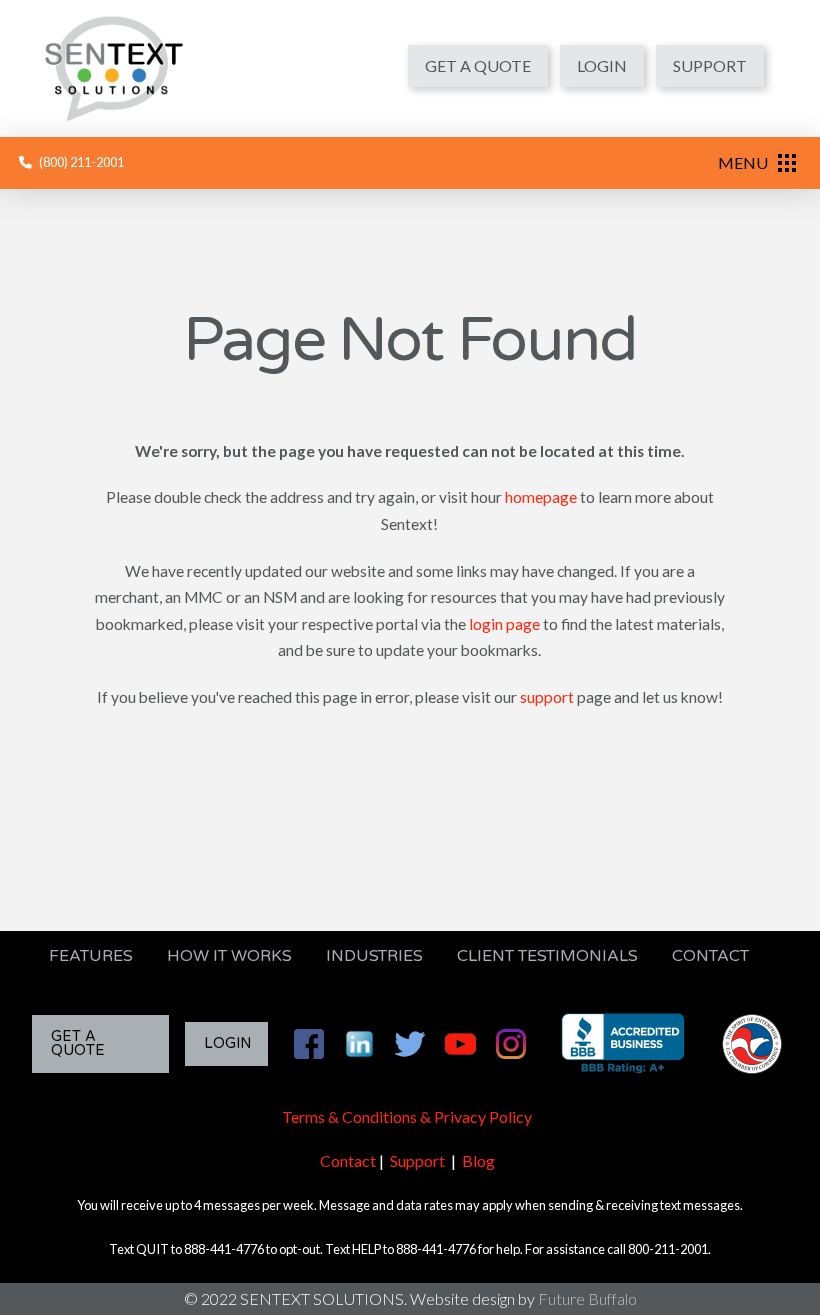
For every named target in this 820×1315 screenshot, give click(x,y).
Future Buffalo (587, 1298)
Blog (481, 1160)
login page (504, 624)
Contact (348, 1160)
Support (420, 1160)
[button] (757, 163)
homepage (541, 497)
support (547, 697)
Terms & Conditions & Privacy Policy (407, 1116)
